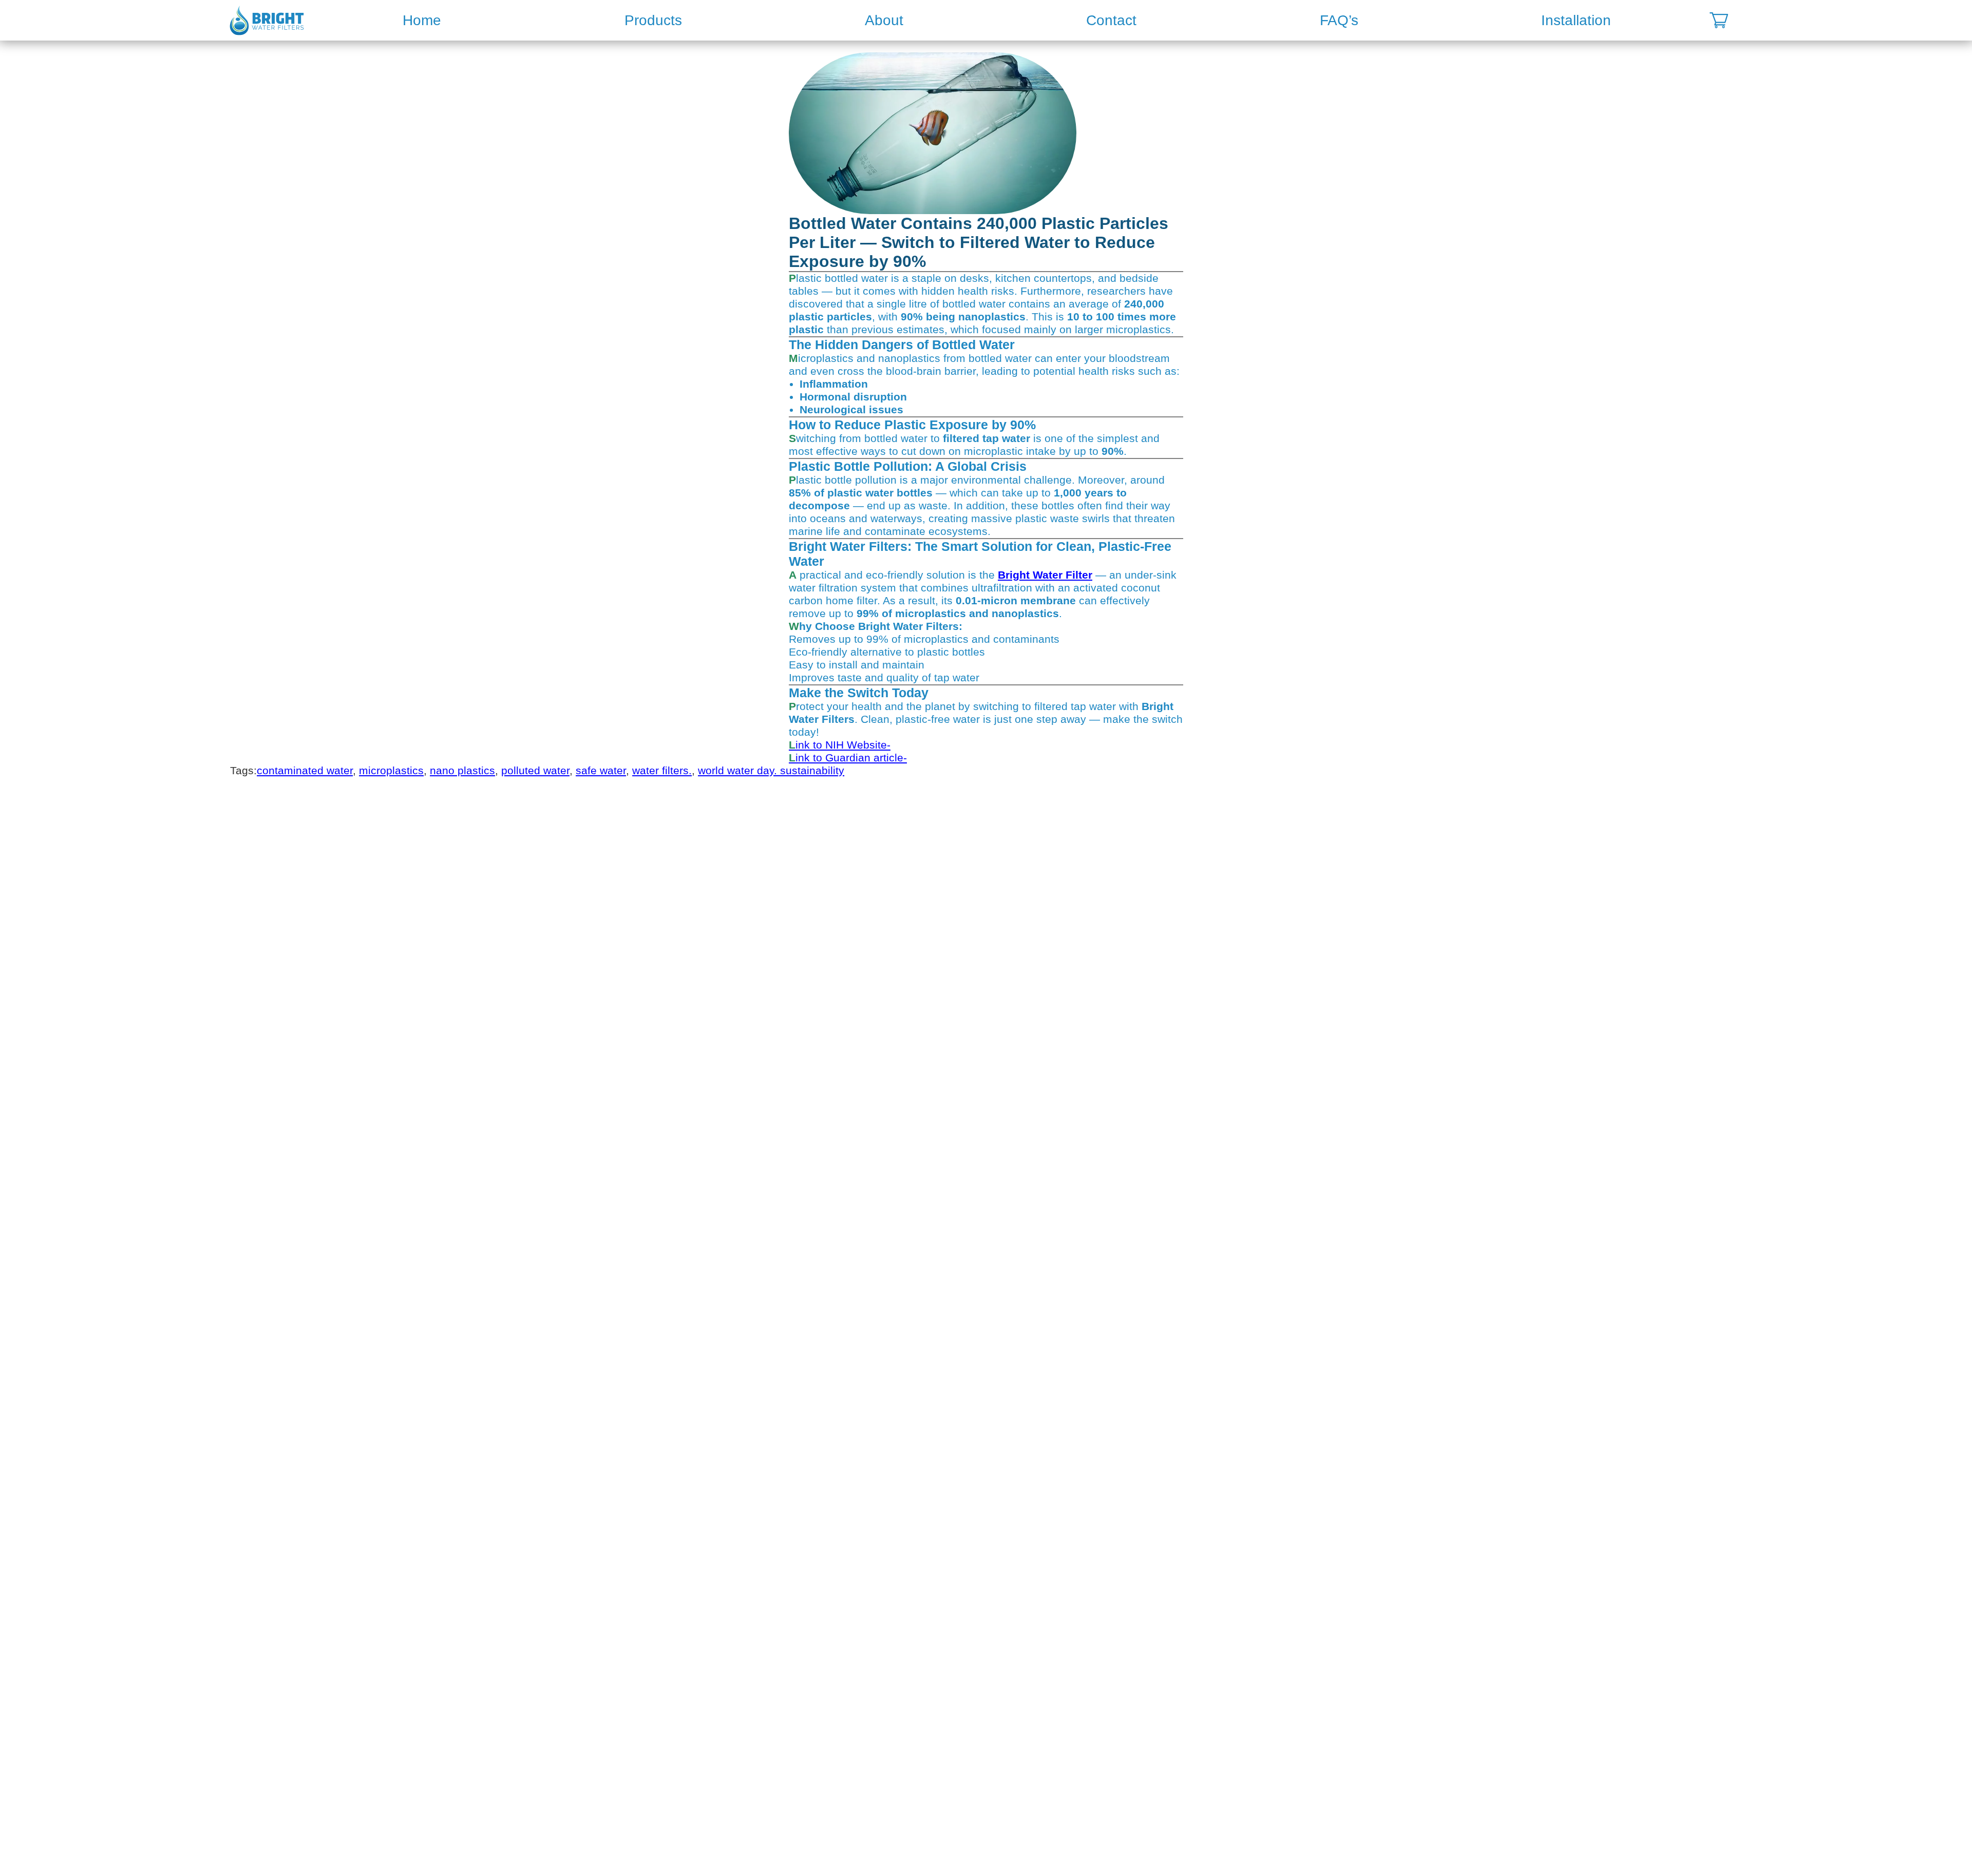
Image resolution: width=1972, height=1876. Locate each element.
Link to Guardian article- (848, 758)
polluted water (535, 771)
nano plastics (462, 771)
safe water (601, 771)
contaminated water (305, 771)
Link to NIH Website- (840, 745)
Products (653, 20)
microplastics (391, 771)
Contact (1111, 20)
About (884, 20)
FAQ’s (1339, 20)
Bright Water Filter (1045, 575)
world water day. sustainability (771, 771)
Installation (1576, 20)
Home (422, 20)
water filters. (662, 771)
